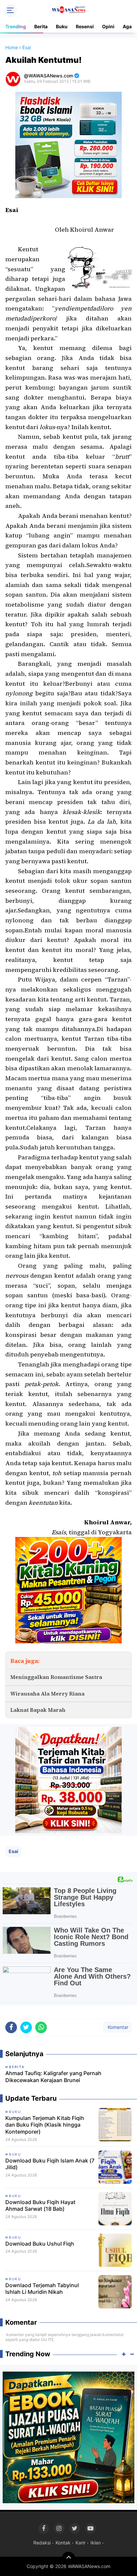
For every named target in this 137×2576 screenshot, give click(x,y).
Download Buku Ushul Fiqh (40, 2244)
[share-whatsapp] (41, 2027)
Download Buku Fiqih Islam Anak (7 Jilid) (50, 2164)
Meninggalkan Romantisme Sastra (56, 1677)
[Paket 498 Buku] (68, 1779)
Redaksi (42, 2543)
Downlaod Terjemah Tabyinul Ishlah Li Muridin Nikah (42, 2289)
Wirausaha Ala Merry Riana (47, 1694)
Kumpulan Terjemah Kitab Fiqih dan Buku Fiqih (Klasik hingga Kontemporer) (45, 2125)
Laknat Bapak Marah (38, 1710)
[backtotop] (68, 2558)
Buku (62, 26)
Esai (13, 1851)
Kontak (63, 2543)
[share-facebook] (11, 2027)
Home (12, 47)
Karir (80, 2543)
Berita (41, 26)
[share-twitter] (26, 2027)
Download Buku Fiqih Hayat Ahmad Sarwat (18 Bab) (40, 2206)
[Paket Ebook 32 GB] (68, 144)
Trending (16, 26)
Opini (108, 26)
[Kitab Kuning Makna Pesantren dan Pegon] (68, 1590)
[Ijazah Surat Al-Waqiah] (68, 2437)
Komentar (117, 2027)
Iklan (96, 2543)
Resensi (85, 26)
